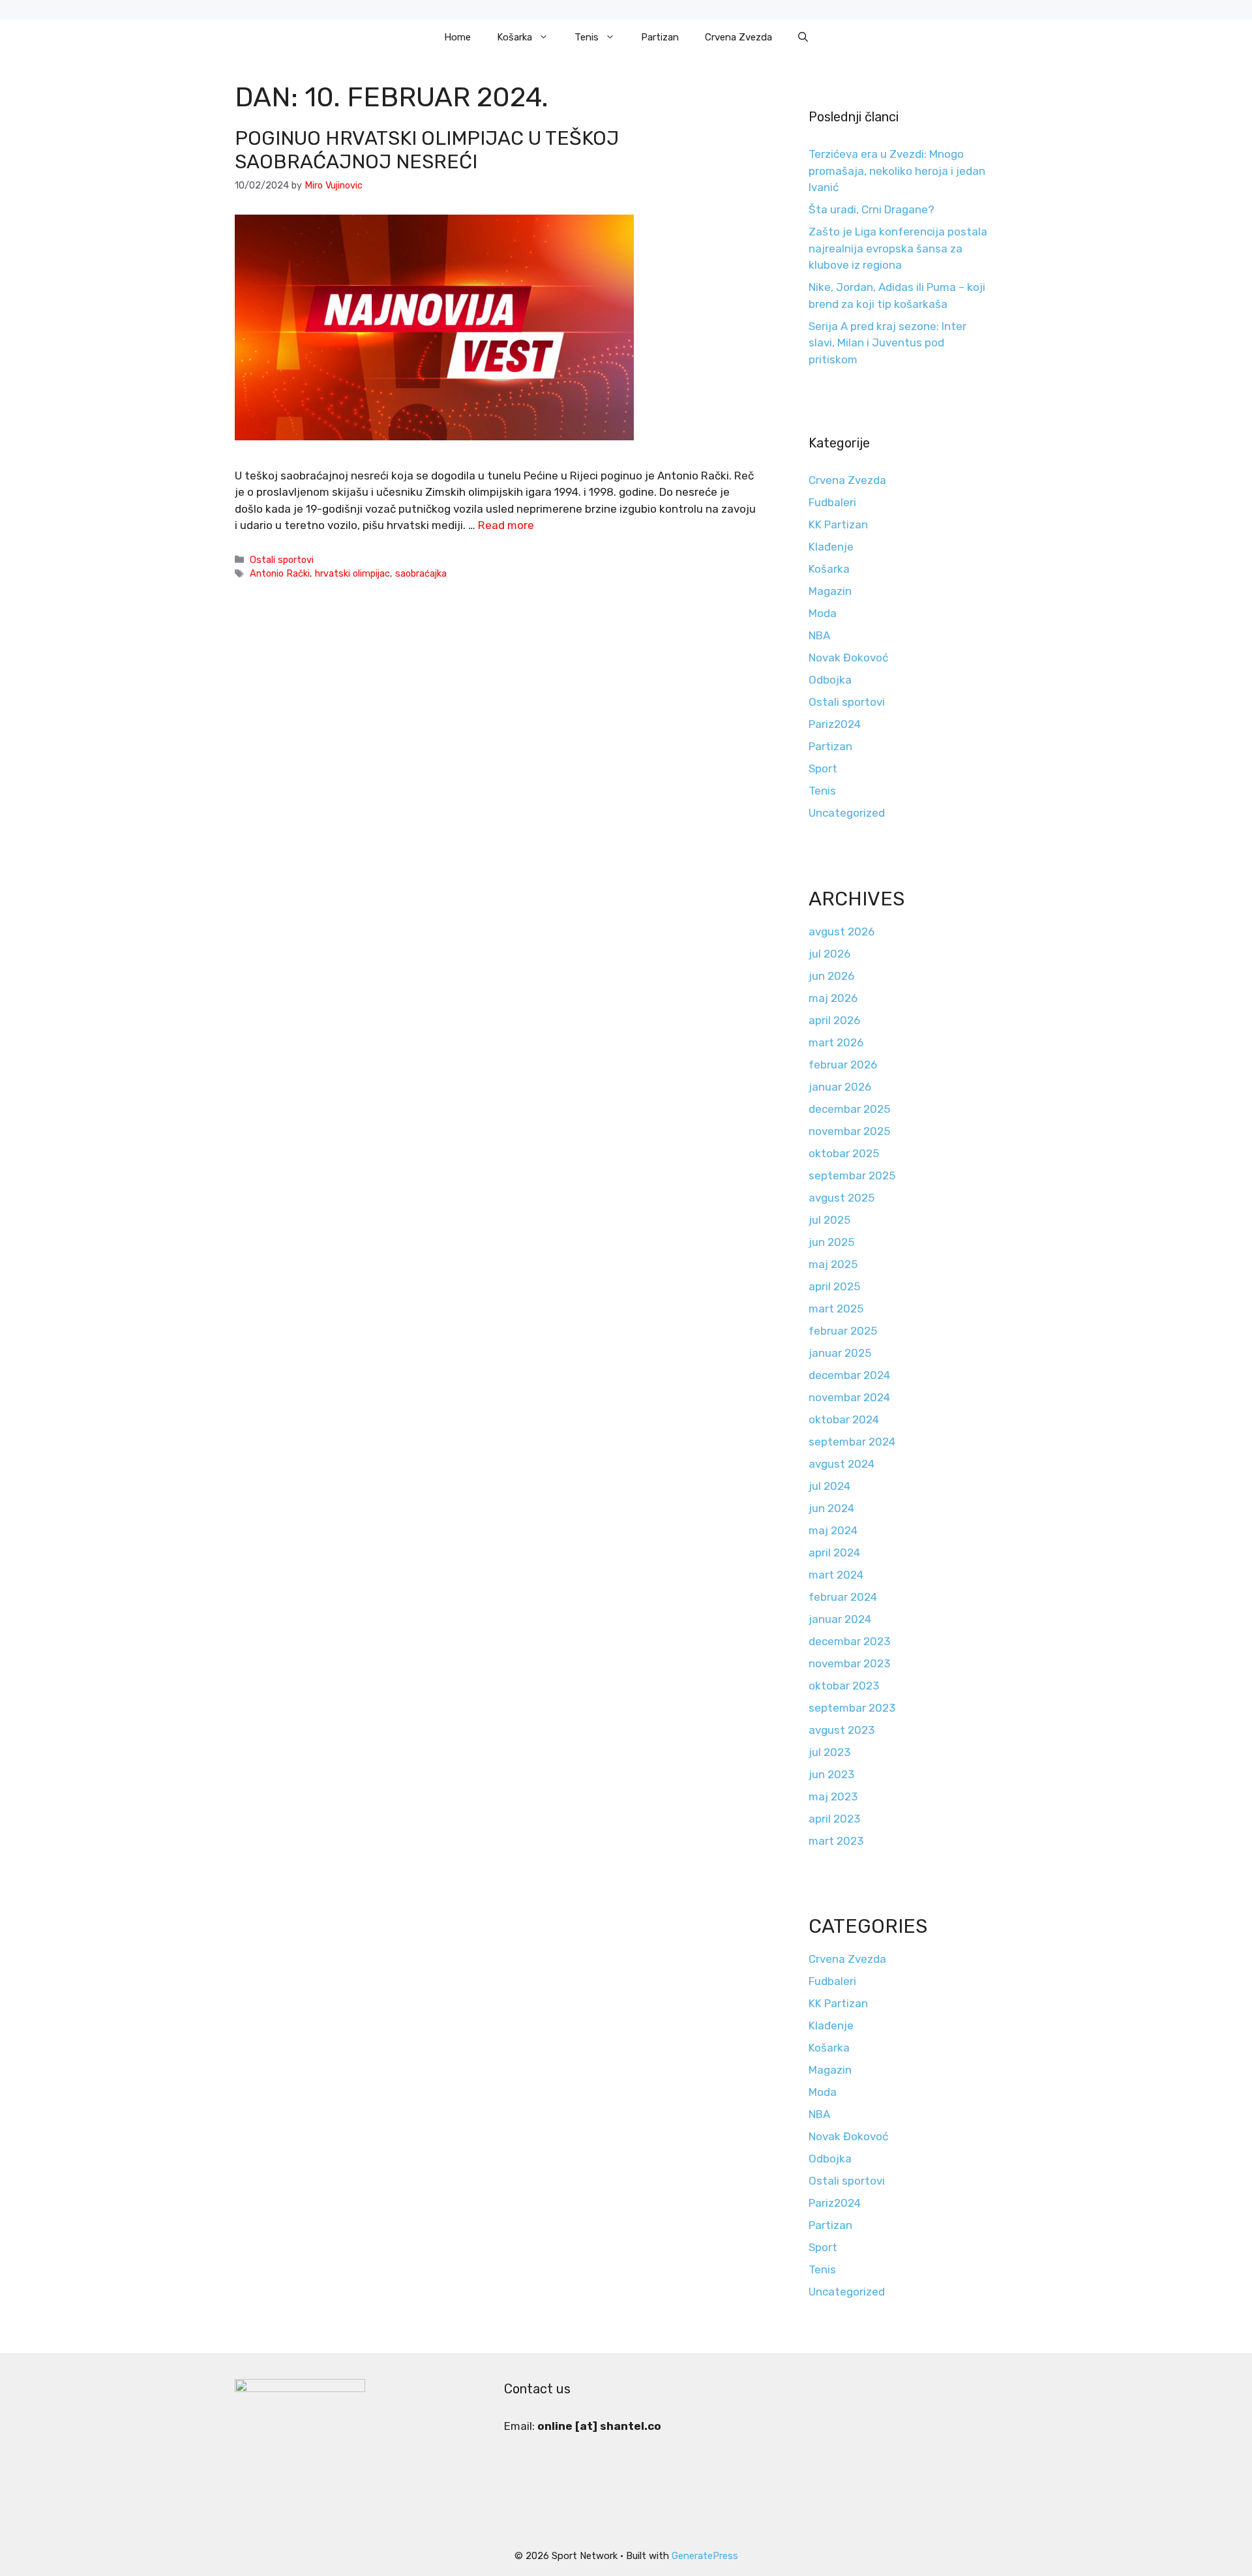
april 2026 (834, 1020)
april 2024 (834, 1553)
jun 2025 (831, 1242)
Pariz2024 (835, 724)
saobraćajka (421, 573)
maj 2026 (833, 998)
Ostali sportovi (282, 560)
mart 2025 (836, 1309)
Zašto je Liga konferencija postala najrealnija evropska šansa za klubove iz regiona (898, 248)
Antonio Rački (280, 573)
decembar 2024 (849, 1375)
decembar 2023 (849, 1641)
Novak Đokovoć (848, 658)
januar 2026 (840, 1087)
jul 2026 (829, 954)
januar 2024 (840, 1619)
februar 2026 (843, 1065)
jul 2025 (829, 1220)
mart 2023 (836, 1841)
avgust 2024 (842, 1464)
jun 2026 (831, 976)
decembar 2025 (849, 1109)
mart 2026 (836, 1042)
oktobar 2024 (844, 1419)
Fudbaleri (832, 502)
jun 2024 (831, 1508)
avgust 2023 (842, 1730)
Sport (823, 768)
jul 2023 (829, 1752)
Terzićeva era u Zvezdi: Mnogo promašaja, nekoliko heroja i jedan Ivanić (897, 171)
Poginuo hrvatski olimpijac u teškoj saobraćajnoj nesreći (427, 150)
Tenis (587, 37)
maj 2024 (833, 1530)
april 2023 (834, 1819)
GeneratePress (705, 2556)
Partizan (660, 37)
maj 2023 (833, 1796)
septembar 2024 (852, 1442)
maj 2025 (833, 1264)
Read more (506, 525)
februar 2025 (843, 1331)
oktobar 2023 (844, 1686)
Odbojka (830, 680)
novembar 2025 (849, 1131)
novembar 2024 (849, 1397)
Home (457, 37)
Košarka (514, 37)
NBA (819, 635)
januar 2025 (840, 1353)
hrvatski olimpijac (352, 573)
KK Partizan (838, 524)
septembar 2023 (852, 1708)
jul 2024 (829, 1486)
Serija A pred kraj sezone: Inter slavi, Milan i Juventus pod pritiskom (887, 343)
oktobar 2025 (844, 1153)
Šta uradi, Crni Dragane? (872, 209)
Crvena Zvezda (738, 37)
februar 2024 (843, 1597)
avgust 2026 (842, 932)
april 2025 (834, 1286)
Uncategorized (847, 813)
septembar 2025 (852, 1175)
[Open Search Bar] (803, 37)
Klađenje (831, 547)
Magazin (830, 591)
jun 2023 (831, 1774)
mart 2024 (836, 1575)
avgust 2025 (842, 1198)
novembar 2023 (849, 1663)
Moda (823, 613)
